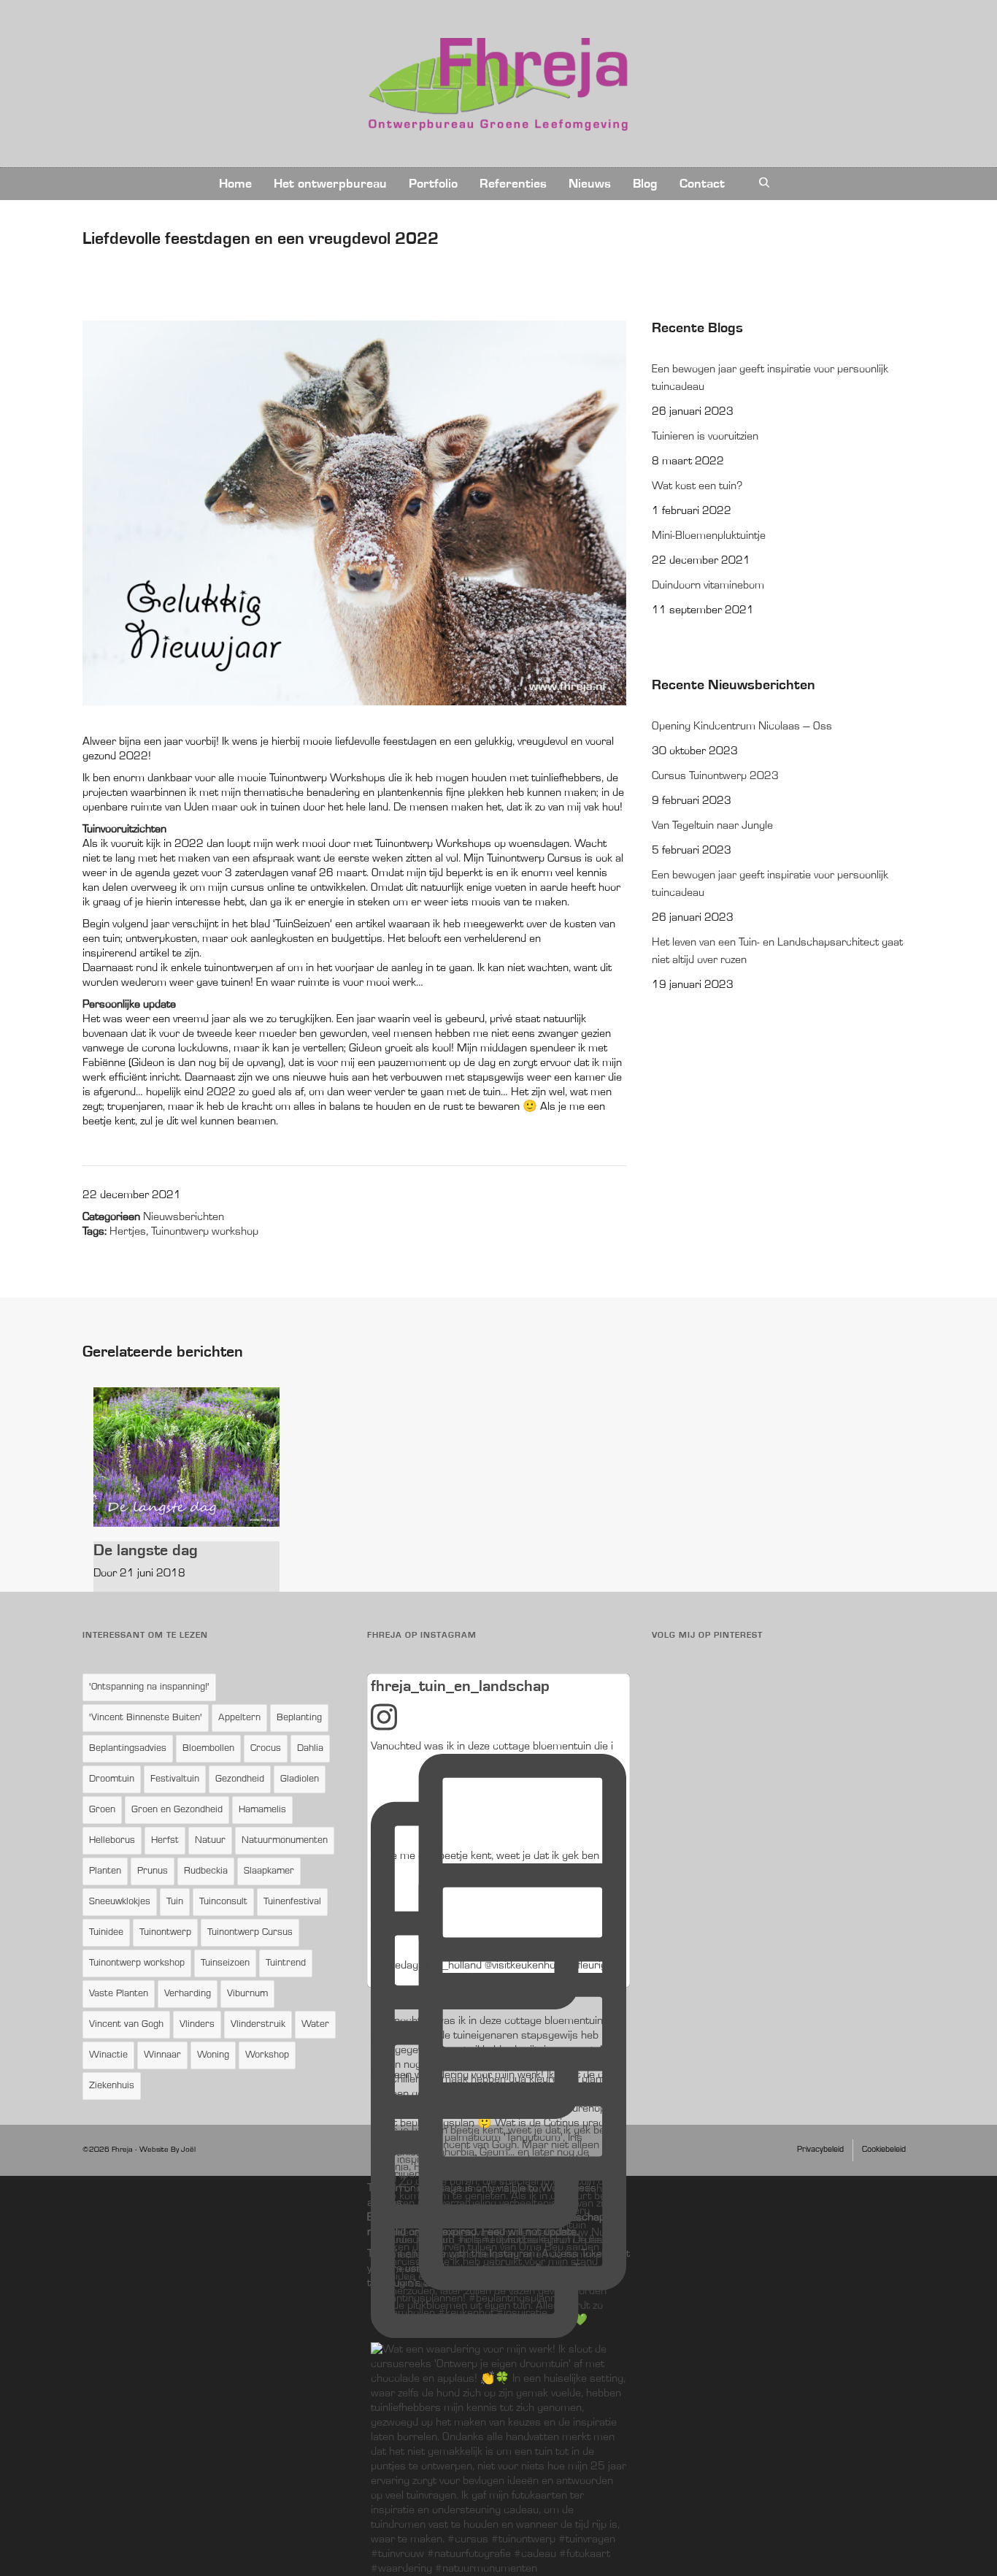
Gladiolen (300, 1779)
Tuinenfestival (292, 1902)
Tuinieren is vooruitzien (705, 437)
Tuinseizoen (225, 1963)
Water (315, 2025)
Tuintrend (286, 1963)
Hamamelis (262, 1810)
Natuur (210, 1841)
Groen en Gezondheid (177, 1810)
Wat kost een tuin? (697, 486)
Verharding (188, 1994)
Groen (102, 1810)
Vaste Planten (119, 1994)
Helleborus (112, 1841)
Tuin (175, 1902)
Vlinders (197, 2025)
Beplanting (299, 1718)
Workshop (267, 2055)
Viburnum (247, 1994)
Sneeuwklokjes (120, 1902)
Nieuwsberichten (184, 1217)
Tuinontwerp (165, 1933)
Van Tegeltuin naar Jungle (712, 826)
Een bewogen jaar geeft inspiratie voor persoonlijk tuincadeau (770, 378)
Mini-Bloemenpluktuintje (709, 536)
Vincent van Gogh (126, 2025)
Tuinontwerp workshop (205, 1232)
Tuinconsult (223, 1902)
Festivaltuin (175, 1779)
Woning (213, 2055)
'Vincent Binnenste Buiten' (146, 1718)
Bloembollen (208, 1749)
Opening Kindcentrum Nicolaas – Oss (742, 727)
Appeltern (239, 1718)
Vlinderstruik (258, 2025)
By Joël (183, 2150)
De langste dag (146, 1550)
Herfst (165, 1841)
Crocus (266, 1749)
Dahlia (310, 1749)
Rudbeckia (206, 1871)
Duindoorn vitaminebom (708, 586)
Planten (105, 1871)
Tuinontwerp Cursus (250, 1933)
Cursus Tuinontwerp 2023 (715, 776)
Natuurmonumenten (285, 1841)
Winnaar (162, 2055)
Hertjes (128, 1232)
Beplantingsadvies (128, 1749)
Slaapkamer (269, 1871)
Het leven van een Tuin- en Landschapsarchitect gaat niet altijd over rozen (777, 951)
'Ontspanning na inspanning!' (149, 1687)
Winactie (108, 2055)
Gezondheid (240, 1779)
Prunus (153, 1871)
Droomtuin (112, 1779)
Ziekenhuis (112, 2086)
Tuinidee (106, 1933)
